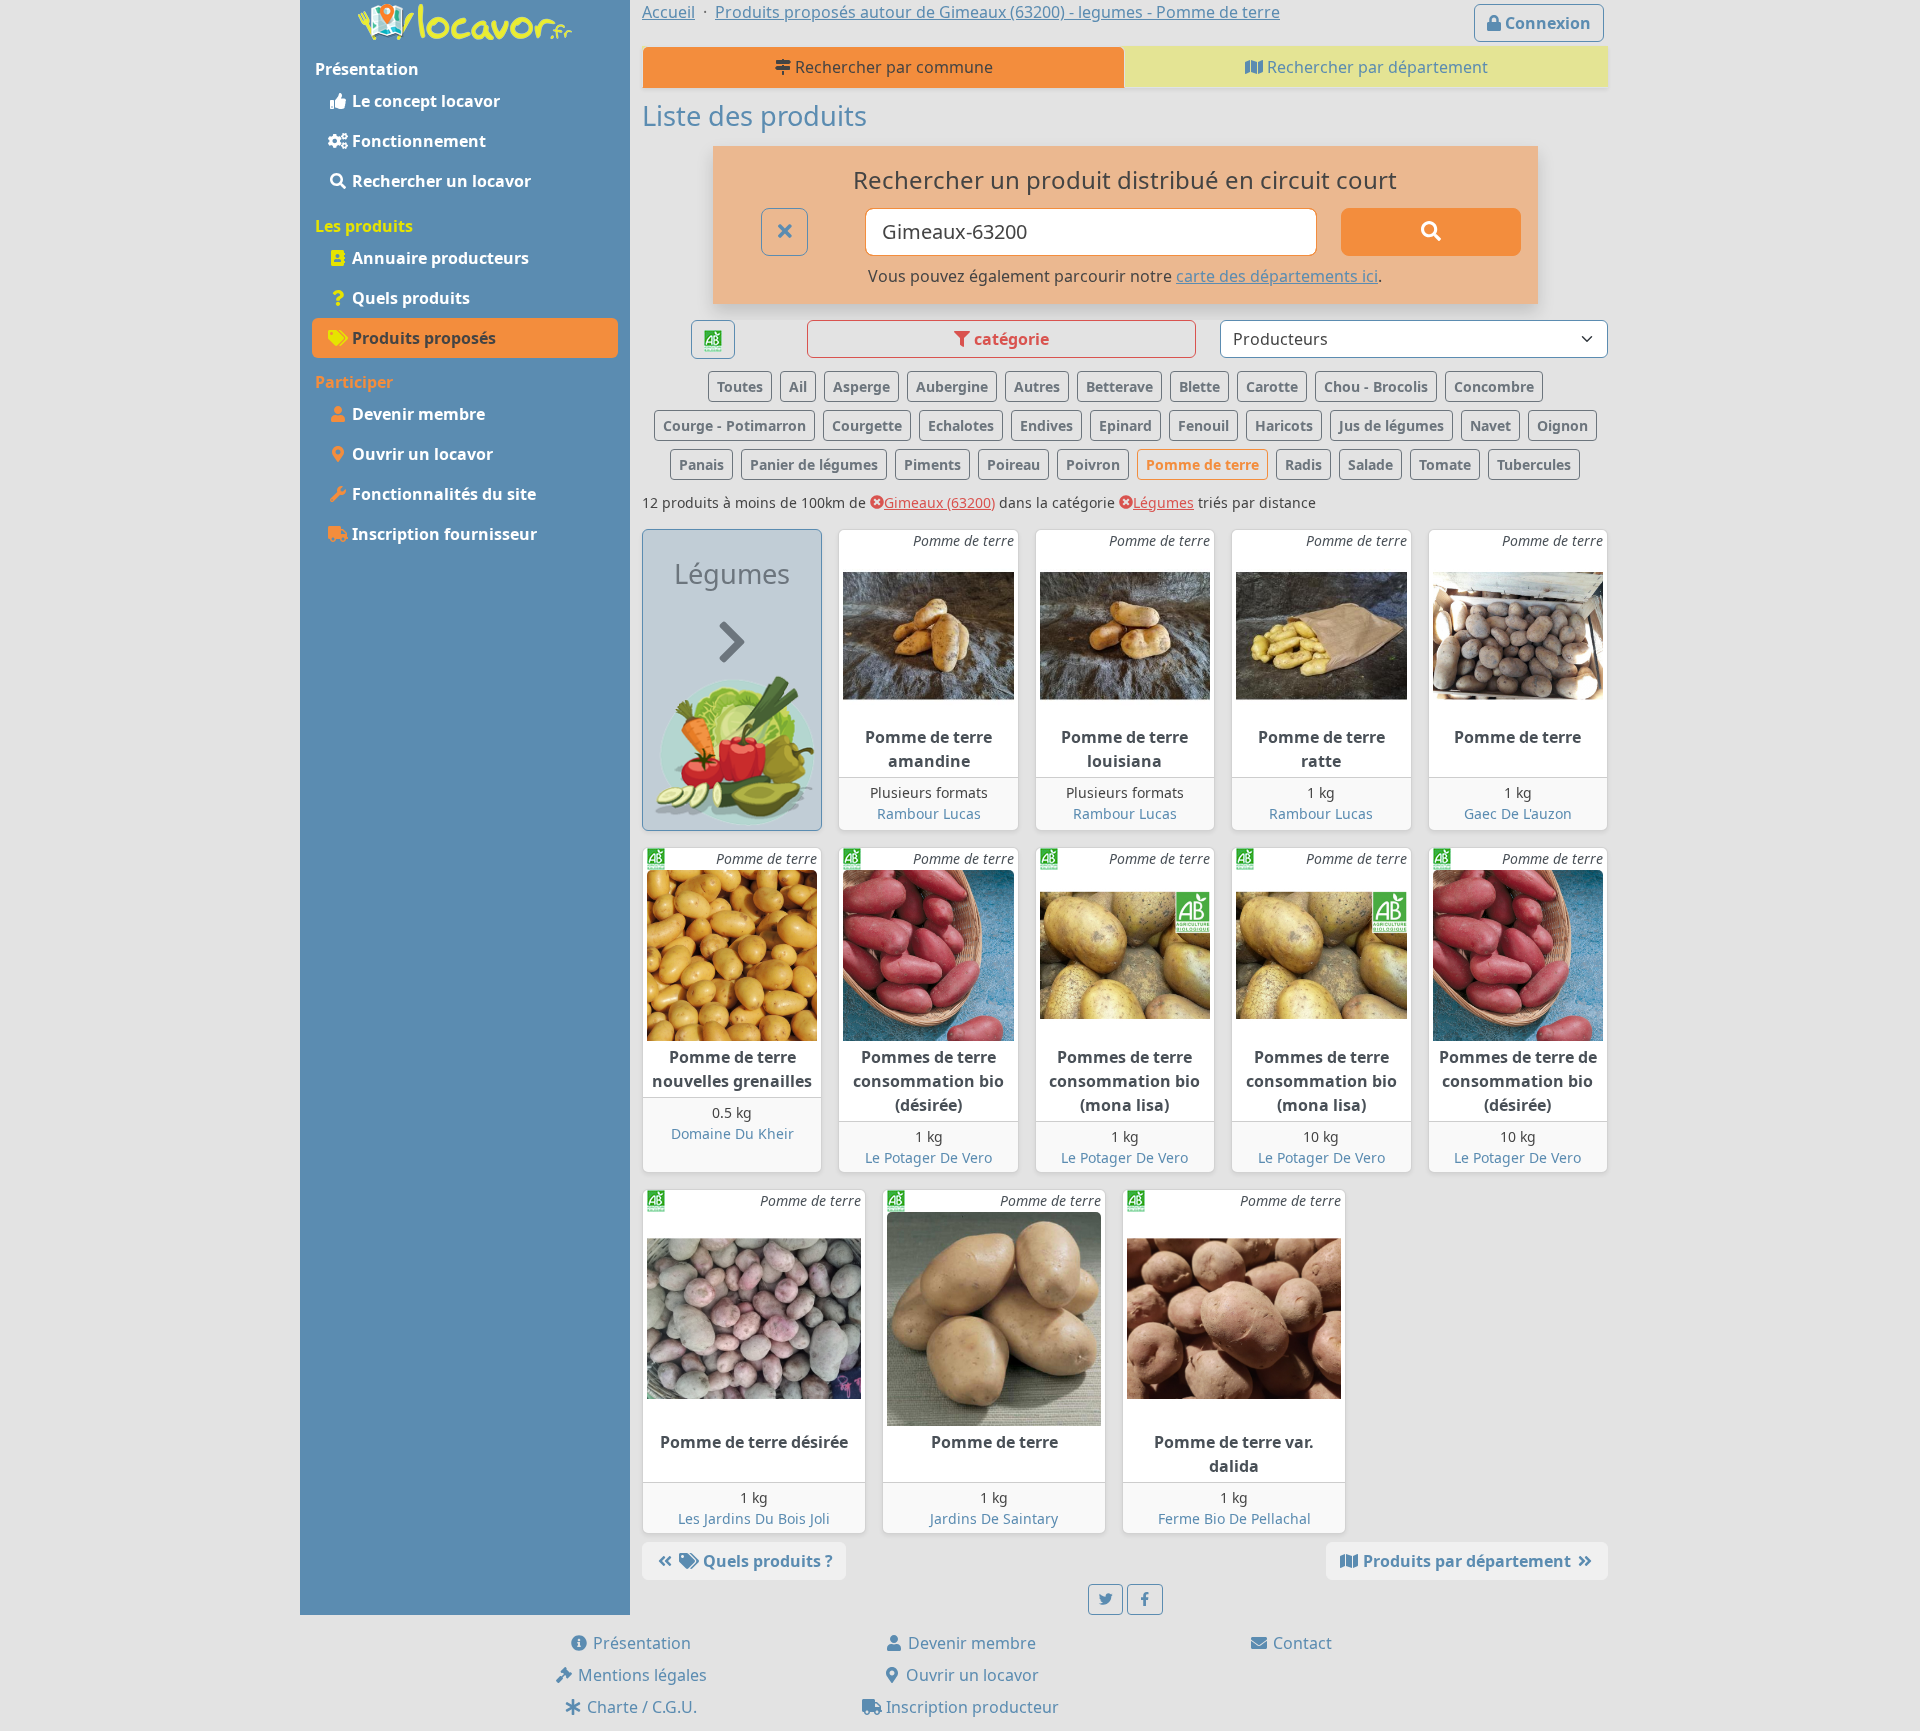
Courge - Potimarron (734, 425)
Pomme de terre (1202, 464)
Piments (932, 464)
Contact (1300, 1643)
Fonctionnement (417, 141)
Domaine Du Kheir (732, 1133)
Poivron (1093, 464)
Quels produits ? (766, 1561)
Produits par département (1467, 1561)
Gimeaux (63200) (939, 502)
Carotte (1272, 386)
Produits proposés (422, 338)
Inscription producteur (970, 1707)
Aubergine (952, 386)
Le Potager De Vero (928, 1157)
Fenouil (1203, 425)
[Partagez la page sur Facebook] (1145, 1599)
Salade (1370, 464)
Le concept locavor (424, 101)
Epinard (1125, 425)
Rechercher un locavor (439, 181)
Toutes (740, 386)
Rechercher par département (1375, 67)
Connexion (1546, 23)
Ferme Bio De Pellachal (1234, 1518)
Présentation (640, 1643)
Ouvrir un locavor (420, 454)
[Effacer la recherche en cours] (785, 232)
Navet (1490, 425)
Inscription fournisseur (442, 534)
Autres (1037, 386)
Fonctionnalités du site (442, 494)
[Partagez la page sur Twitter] (1106, 1599)
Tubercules (1534, 464)
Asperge (861, 386)
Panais (701, 464)
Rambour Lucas (929, 813)
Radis (1303, 464)
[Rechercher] (1431, 232)
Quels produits (409, 298)
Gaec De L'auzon (1518, 813)
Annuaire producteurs (438, 258)
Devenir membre (416, 414)
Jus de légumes (1391, 425)
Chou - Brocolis (1376, 386)
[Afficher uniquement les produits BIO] (713, 339)
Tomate (1445, 464)
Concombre (1494, 386)
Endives (1046, 425)
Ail (798, 386)
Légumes (1163, 502)
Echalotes (961, 425)
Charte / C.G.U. (640, 1707)
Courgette (867, 425)
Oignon (1562, 425)
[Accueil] (465, 20)
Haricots (1284, 425)
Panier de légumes (814, 464)
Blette (1199, 386)
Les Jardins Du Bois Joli (754, 1518)
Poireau (1013, 464)
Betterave (1119, 386)
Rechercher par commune (892, 67)
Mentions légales (640, 1675)
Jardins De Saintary (994, 1518)
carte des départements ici (1277, 276)
